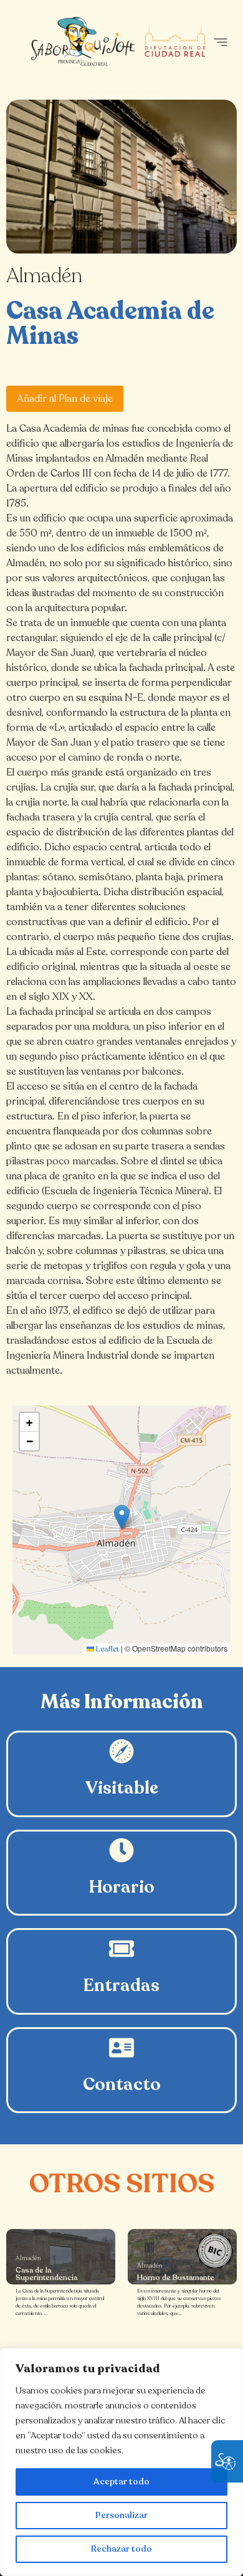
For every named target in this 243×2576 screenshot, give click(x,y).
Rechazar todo (121, 2549)
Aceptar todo (121, 2482)
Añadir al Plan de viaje (65, 399)
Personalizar (121, 2515)
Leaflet (107, 1649)
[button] (220, 42)
